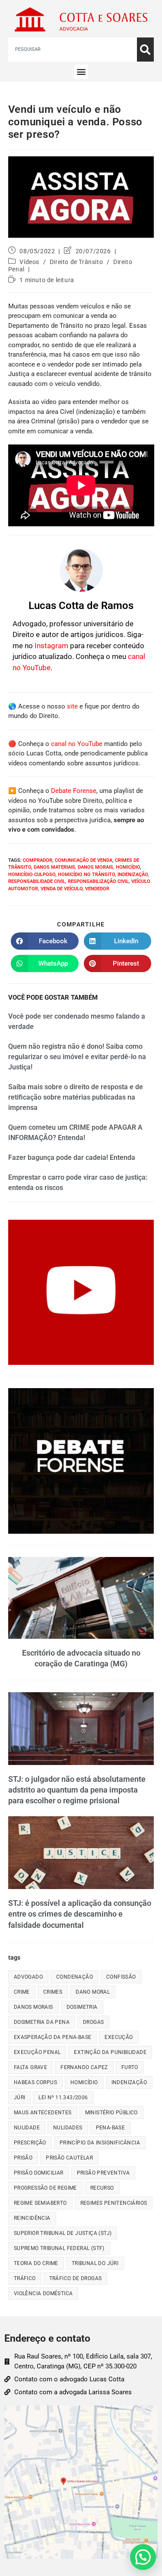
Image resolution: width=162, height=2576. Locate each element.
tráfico (25, 2278)
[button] (81, 72)
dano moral (93, 1992)
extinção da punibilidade (110, 2052)
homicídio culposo (32, 875)
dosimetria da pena (42, 2022)
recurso (102, 2188)
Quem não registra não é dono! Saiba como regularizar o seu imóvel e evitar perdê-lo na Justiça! (77, 1057)
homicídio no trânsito (86, 875)
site (72, 706)
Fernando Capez (84, 2067)
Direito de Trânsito (76, 262)
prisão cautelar (69, 2158)
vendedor (97, 889)
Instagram (51, 646)
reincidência (32, 2218)
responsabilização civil (98, 881)
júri (20, 2097)
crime (22, 1992)
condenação (75, 1977)
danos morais (95, 867)
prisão (23, 2158)
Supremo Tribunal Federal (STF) (59, 2248)
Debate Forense (74, 791)
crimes (53, 1992)
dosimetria (82, 2007)
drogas (93, 2022)
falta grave (30, 2067)
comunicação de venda (84, 860)
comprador (38, 860)
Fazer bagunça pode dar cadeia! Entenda (72, 1157)
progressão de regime (45, 2188)
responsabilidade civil (37, 881)
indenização (133, 875)
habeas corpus (35, 2082)
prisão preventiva (103, 2173)
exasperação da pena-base (53, 2037)
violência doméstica (43, 2293)
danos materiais (54, 867)
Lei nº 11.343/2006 (63, 2097)
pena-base (111, 2128)
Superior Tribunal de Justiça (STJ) (63, 2233)
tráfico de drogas (76, 2278)
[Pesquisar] (145, 50)
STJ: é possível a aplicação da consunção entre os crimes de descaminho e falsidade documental (80, 1914)
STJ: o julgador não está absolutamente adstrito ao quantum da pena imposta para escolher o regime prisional (77, 1790)
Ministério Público (111, 2113)
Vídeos (29, 262)
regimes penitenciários (114, 2203)
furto (130, 2067)
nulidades (68, 2128)
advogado (28, 1977)
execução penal (37, 2052)
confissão (121, 1977)
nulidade (27, 2128)
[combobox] (73, 50)
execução (119, 2037)
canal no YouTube (77, 744)
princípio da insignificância (100, 2143)
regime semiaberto (40, 2203)
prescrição (30, 2143)
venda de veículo (62, 889)
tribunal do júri (95, 2263)
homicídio (128, 867)
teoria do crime (36, 2263)
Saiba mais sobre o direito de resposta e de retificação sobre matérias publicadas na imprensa (76, 1097)
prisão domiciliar (39, 2173)
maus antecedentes (43, 2113)
